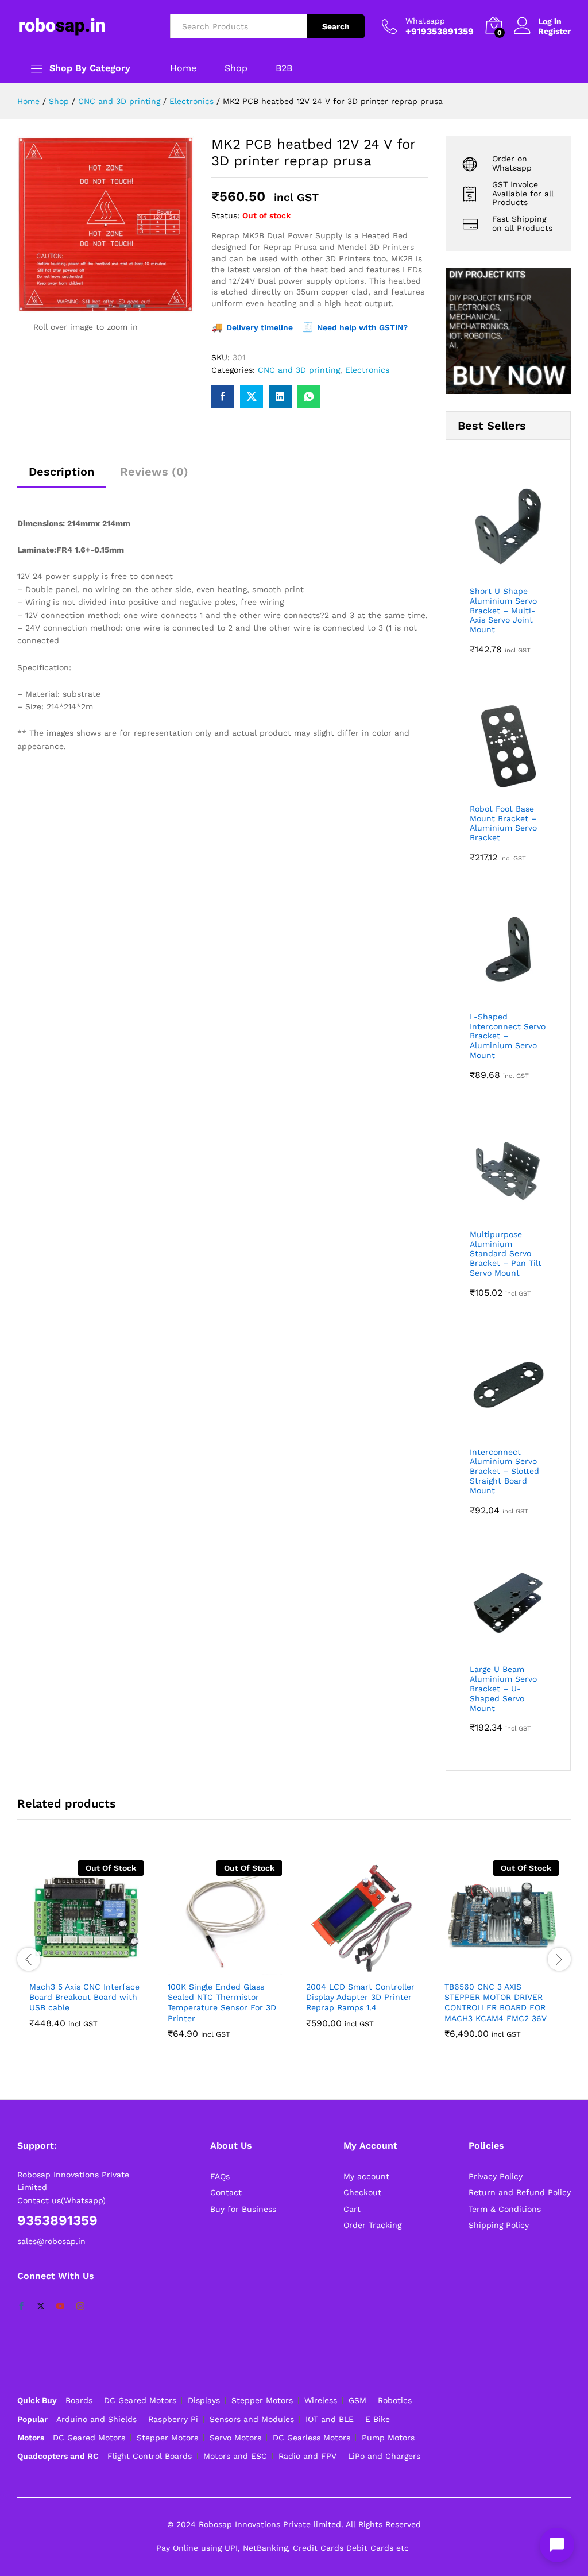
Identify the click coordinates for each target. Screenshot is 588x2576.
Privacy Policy (496, 2176)
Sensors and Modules (252, 2419)
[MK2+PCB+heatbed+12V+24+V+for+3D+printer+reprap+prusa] (252, 397)
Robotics (395, 2400)
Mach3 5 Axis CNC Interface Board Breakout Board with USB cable (84, 1997)
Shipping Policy (499, 2225)
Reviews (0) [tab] (154, 472)
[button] (350, 1968)
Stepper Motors (262, 2400)
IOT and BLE (330, 2419)
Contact (226, 2192)
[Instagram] (80, 2307)
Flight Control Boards (150, 2456)
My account (366, 2176)
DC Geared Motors (140, 2400)
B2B (284, 68)
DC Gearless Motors (312, 2438)
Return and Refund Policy (520, 2192)
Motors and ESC (235, 2456)
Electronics (367, 370)
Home (183, 68)
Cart (352, 2209)
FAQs (220, 2176)
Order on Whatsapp (512, 163)
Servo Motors (235, 2438)
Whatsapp (425, 21)
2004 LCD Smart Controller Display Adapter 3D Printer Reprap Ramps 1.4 (360, 1997)
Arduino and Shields (96, 2419)
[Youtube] (60, 2307)
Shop (236, 68)
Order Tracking (372, 2225)
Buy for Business (243, 2209)
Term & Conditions (505, 2209)
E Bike (378, 2419)
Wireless (321, 2400)
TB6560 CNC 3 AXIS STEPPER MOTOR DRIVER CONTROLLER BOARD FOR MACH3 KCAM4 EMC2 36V (496, 2003)
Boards (79, 2400)
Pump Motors (388, 2438)
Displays (204, 2400)
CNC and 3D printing (299, 370)
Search (336, 26)
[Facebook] (21, 2307)
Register (554, 31)
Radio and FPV (307, 2456)
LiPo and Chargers (384, 2456)
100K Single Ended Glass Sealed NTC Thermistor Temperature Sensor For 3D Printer (222, 2003)
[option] (86, 1953)
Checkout (362, 2192)
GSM (357, 2400)
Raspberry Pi (173, 2419)
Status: (225, 215)
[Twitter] (41, 2307)
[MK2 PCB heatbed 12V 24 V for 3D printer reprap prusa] (223, 397)
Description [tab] (61, 472)
